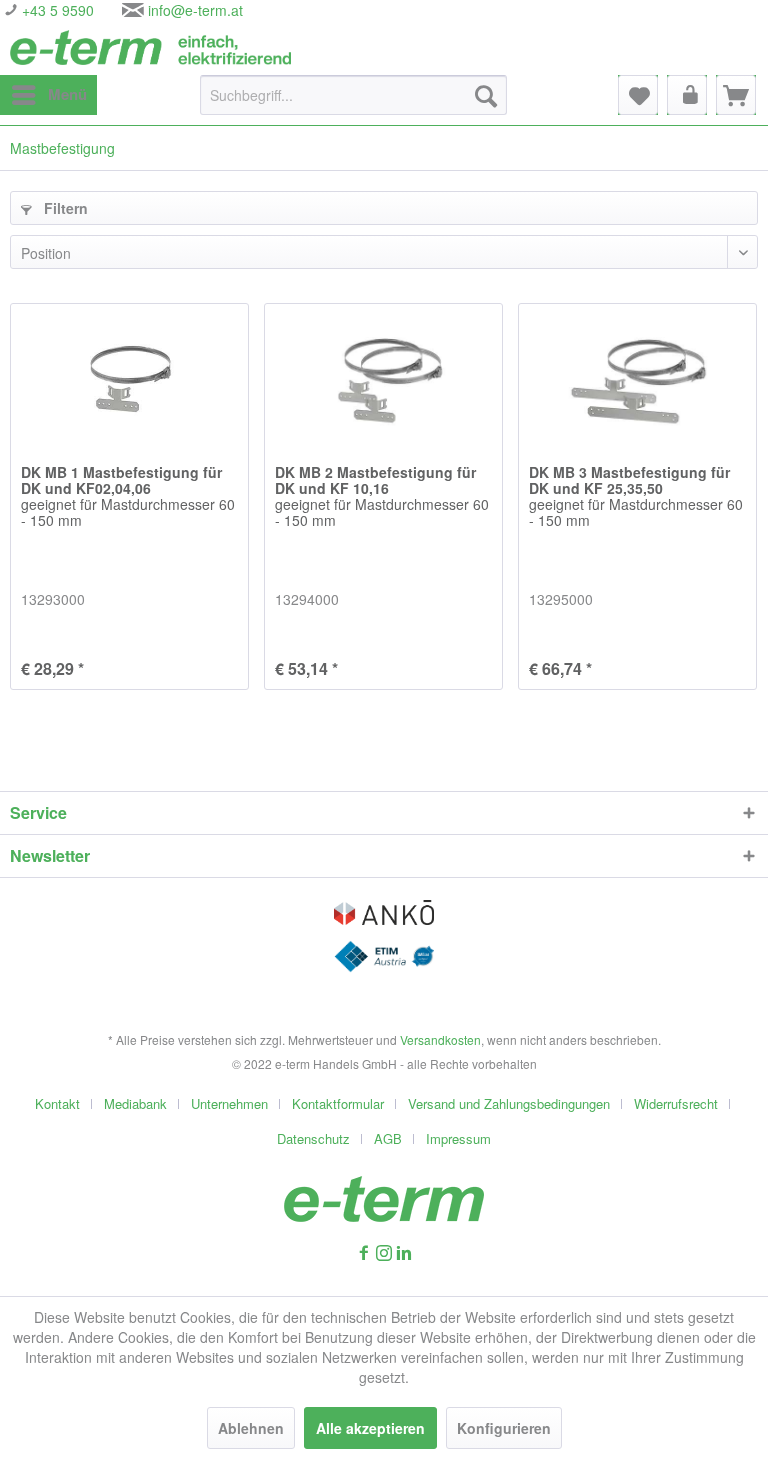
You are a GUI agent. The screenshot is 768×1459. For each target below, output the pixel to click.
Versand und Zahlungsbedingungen (509, 1103)
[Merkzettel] (638, 95)
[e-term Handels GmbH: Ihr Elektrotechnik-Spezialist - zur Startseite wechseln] (150, 47)
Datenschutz (313, 1138)
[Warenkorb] (736, 95)
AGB (388, 1138)
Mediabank (135, 1103)
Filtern (64, 208)
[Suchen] (486, 95)
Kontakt (57, 1103)
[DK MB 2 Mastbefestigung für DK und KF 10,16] (383, 374)
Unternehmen (229, 1103)
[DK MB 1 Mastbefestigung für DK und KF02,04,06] (129, 374)
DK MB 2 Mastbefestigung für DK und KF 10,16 (382, 497)
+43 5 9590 (56, 10)
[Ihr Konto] (687, 95)
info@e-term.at (195, 10)
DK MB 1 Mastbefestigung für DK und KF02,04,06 (128, 497)
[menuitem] (48, 95)
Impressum (458, 1138)
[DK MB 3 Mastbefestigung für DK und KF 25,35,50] (637, 374)
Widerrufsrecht (676, 1103)
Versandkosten (440, 1039)
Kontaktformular (338, 1103)
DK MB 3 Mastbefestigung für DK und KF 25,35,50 (636, 497)
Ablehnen (251, 1428)
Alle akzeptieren (370, 1428)
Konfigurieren (504, 1428)
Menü (67, 94)
